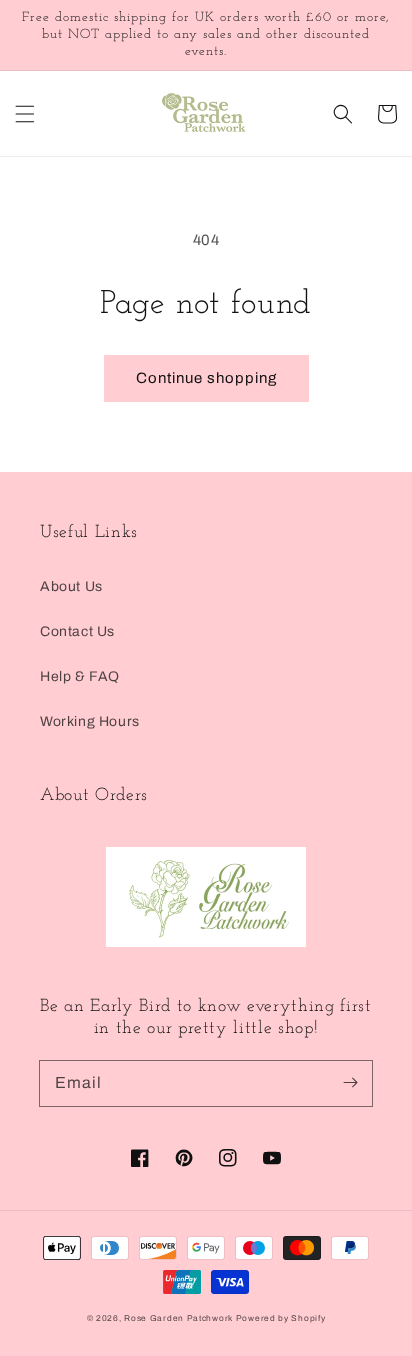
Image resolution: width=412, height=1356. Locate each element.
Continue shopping (206, 378)
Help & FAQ (80, 676)
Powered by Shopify (281, 1318)
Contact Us (77, 631)
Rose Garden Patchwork (178, 1318)
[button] (25, 114)
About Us (71, 586)
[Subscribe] (350, 1083)
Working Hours (90, 721)
